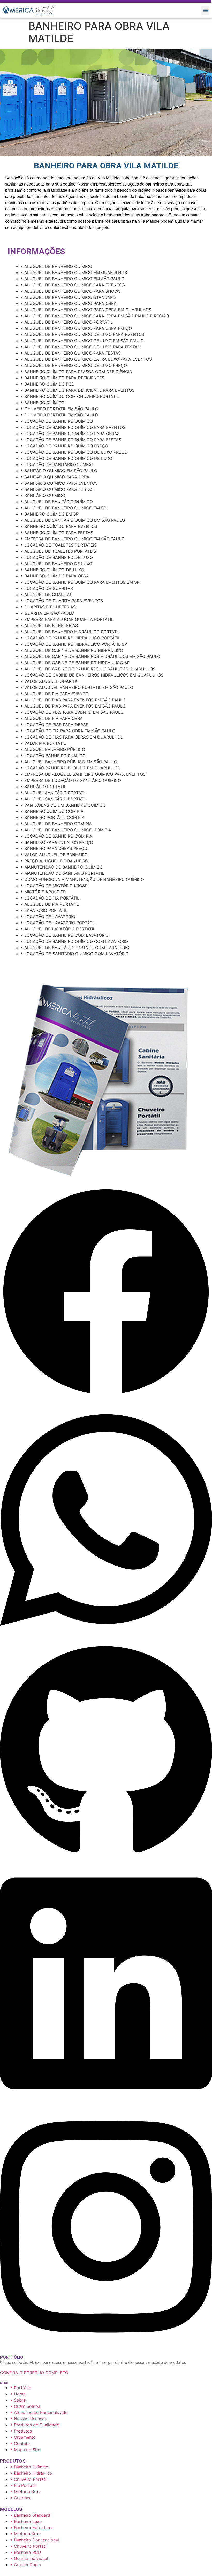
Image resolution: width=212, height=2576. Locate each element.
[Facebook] (106, 1396)
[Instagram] (106, 2346)
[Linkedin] (106, 2103)
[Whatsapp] (106, 1640)
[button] (205, 10)
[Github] (106, 1859)
